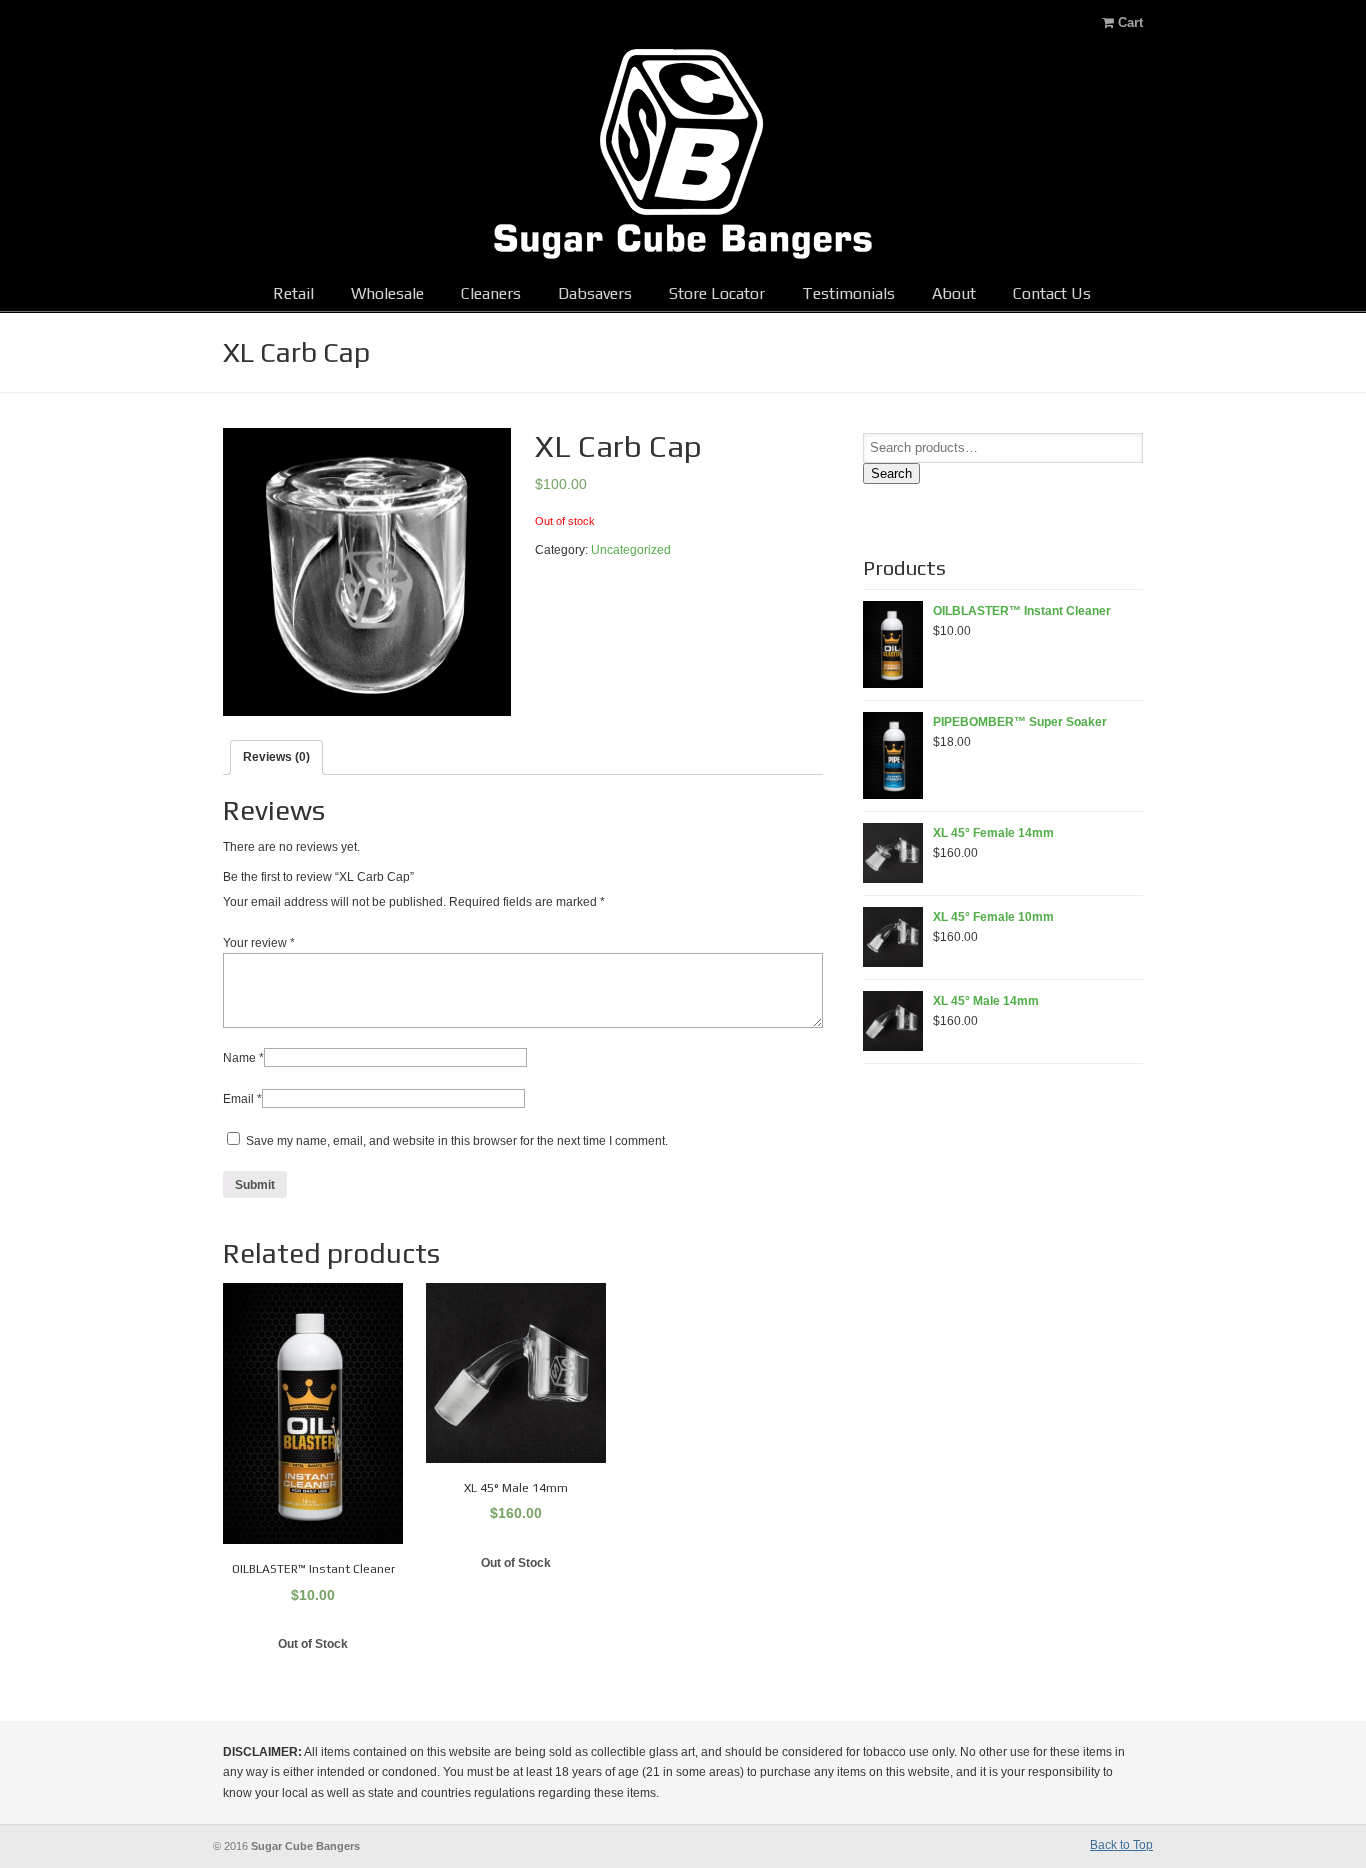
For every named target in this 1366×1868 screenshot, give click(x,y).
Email (242, 1099)
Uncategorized (631, 550)
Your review (259, 943)
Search (891, 473)
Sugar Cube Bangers (683, 154)
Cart (1128, 22)
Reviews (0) (276, 757)
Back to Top (1121, 1845)
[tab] (276, 757)
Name (243, 1058)
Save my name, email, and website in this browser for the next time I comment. (457, 1141)
